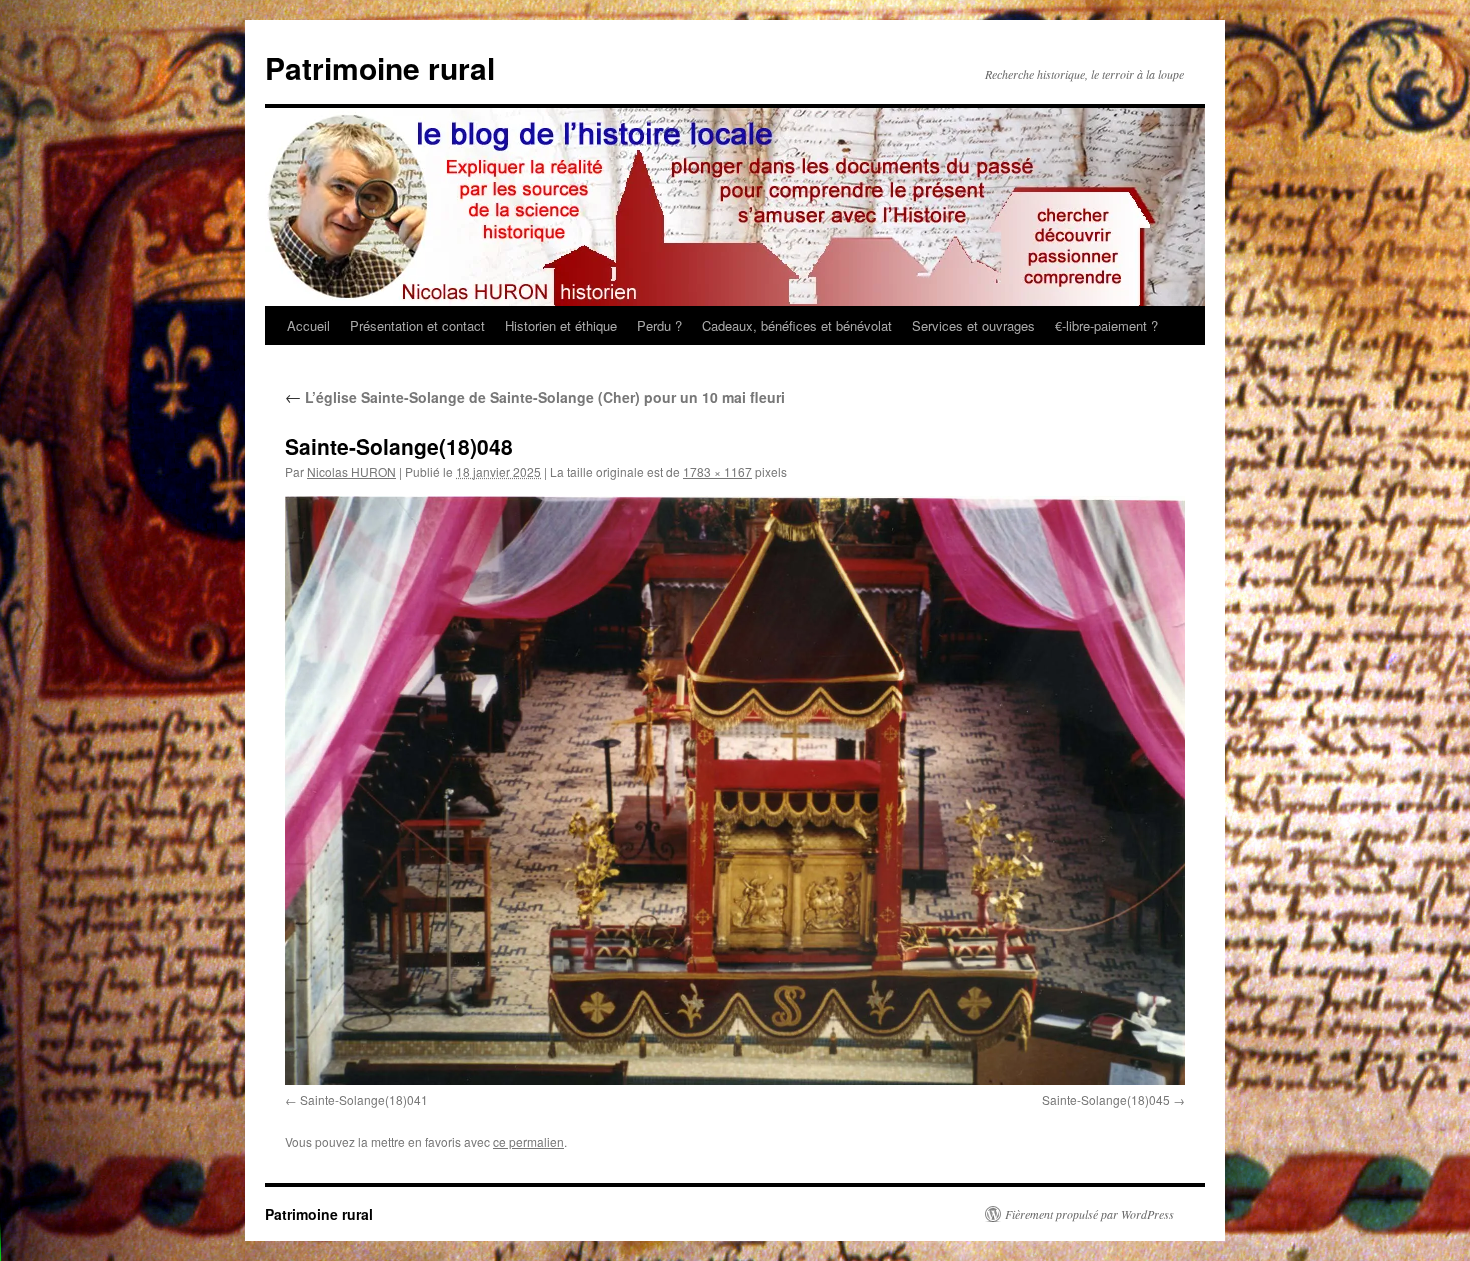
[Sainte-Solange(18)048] (735, 790)
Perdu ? (659, 325)
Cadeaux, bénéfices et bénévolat (797, 325)
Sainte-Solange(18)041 (364, 1099)
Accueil (308, 325)
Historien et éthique (561, 325)
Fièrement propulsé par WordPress (1089, 1214)
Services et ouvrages (973, 325)
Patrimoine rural (380, 67)
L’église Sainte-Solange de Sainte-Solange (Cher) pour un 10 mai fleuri (535, 397)
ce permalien (528, 1141)
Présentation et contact (417, 325)
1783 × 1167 (717, 471)
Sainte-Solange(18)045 (1106, 1099)
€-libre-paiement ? (1106, 325)
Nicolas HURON (351, 471)
